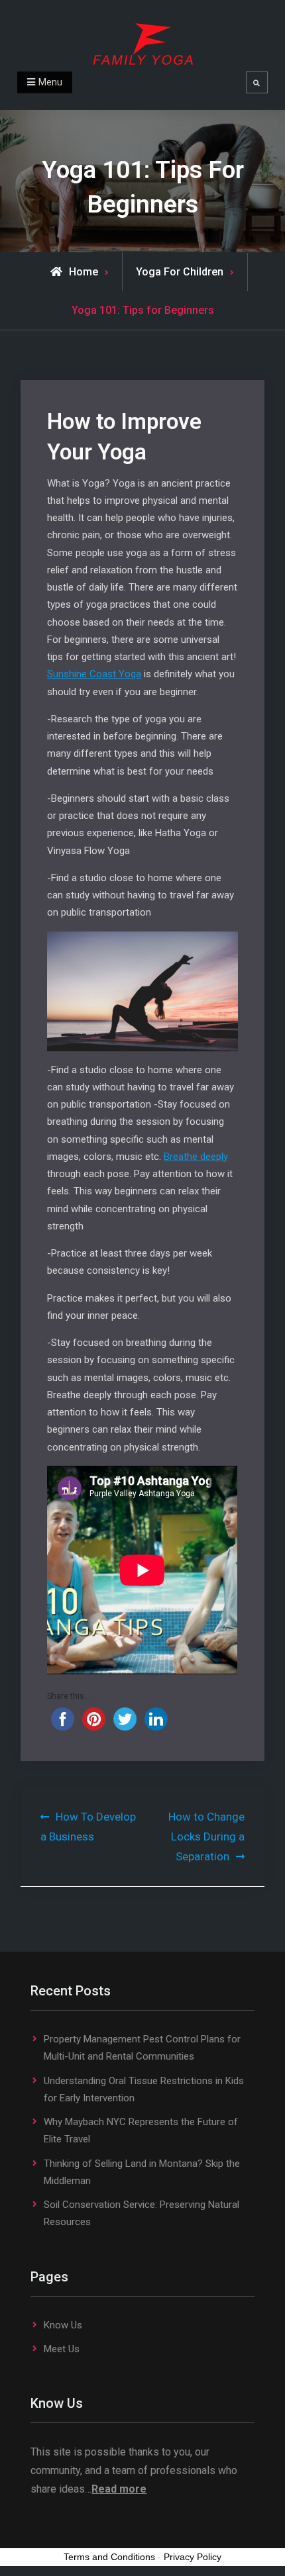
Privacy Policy (193, 2557)
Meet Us (62, 2349)
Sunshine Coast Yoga (94, 674)
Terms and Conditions (109, 2557)
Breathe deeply (196, 1157)
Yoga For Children (180, 272)
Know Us (63, 2325)
